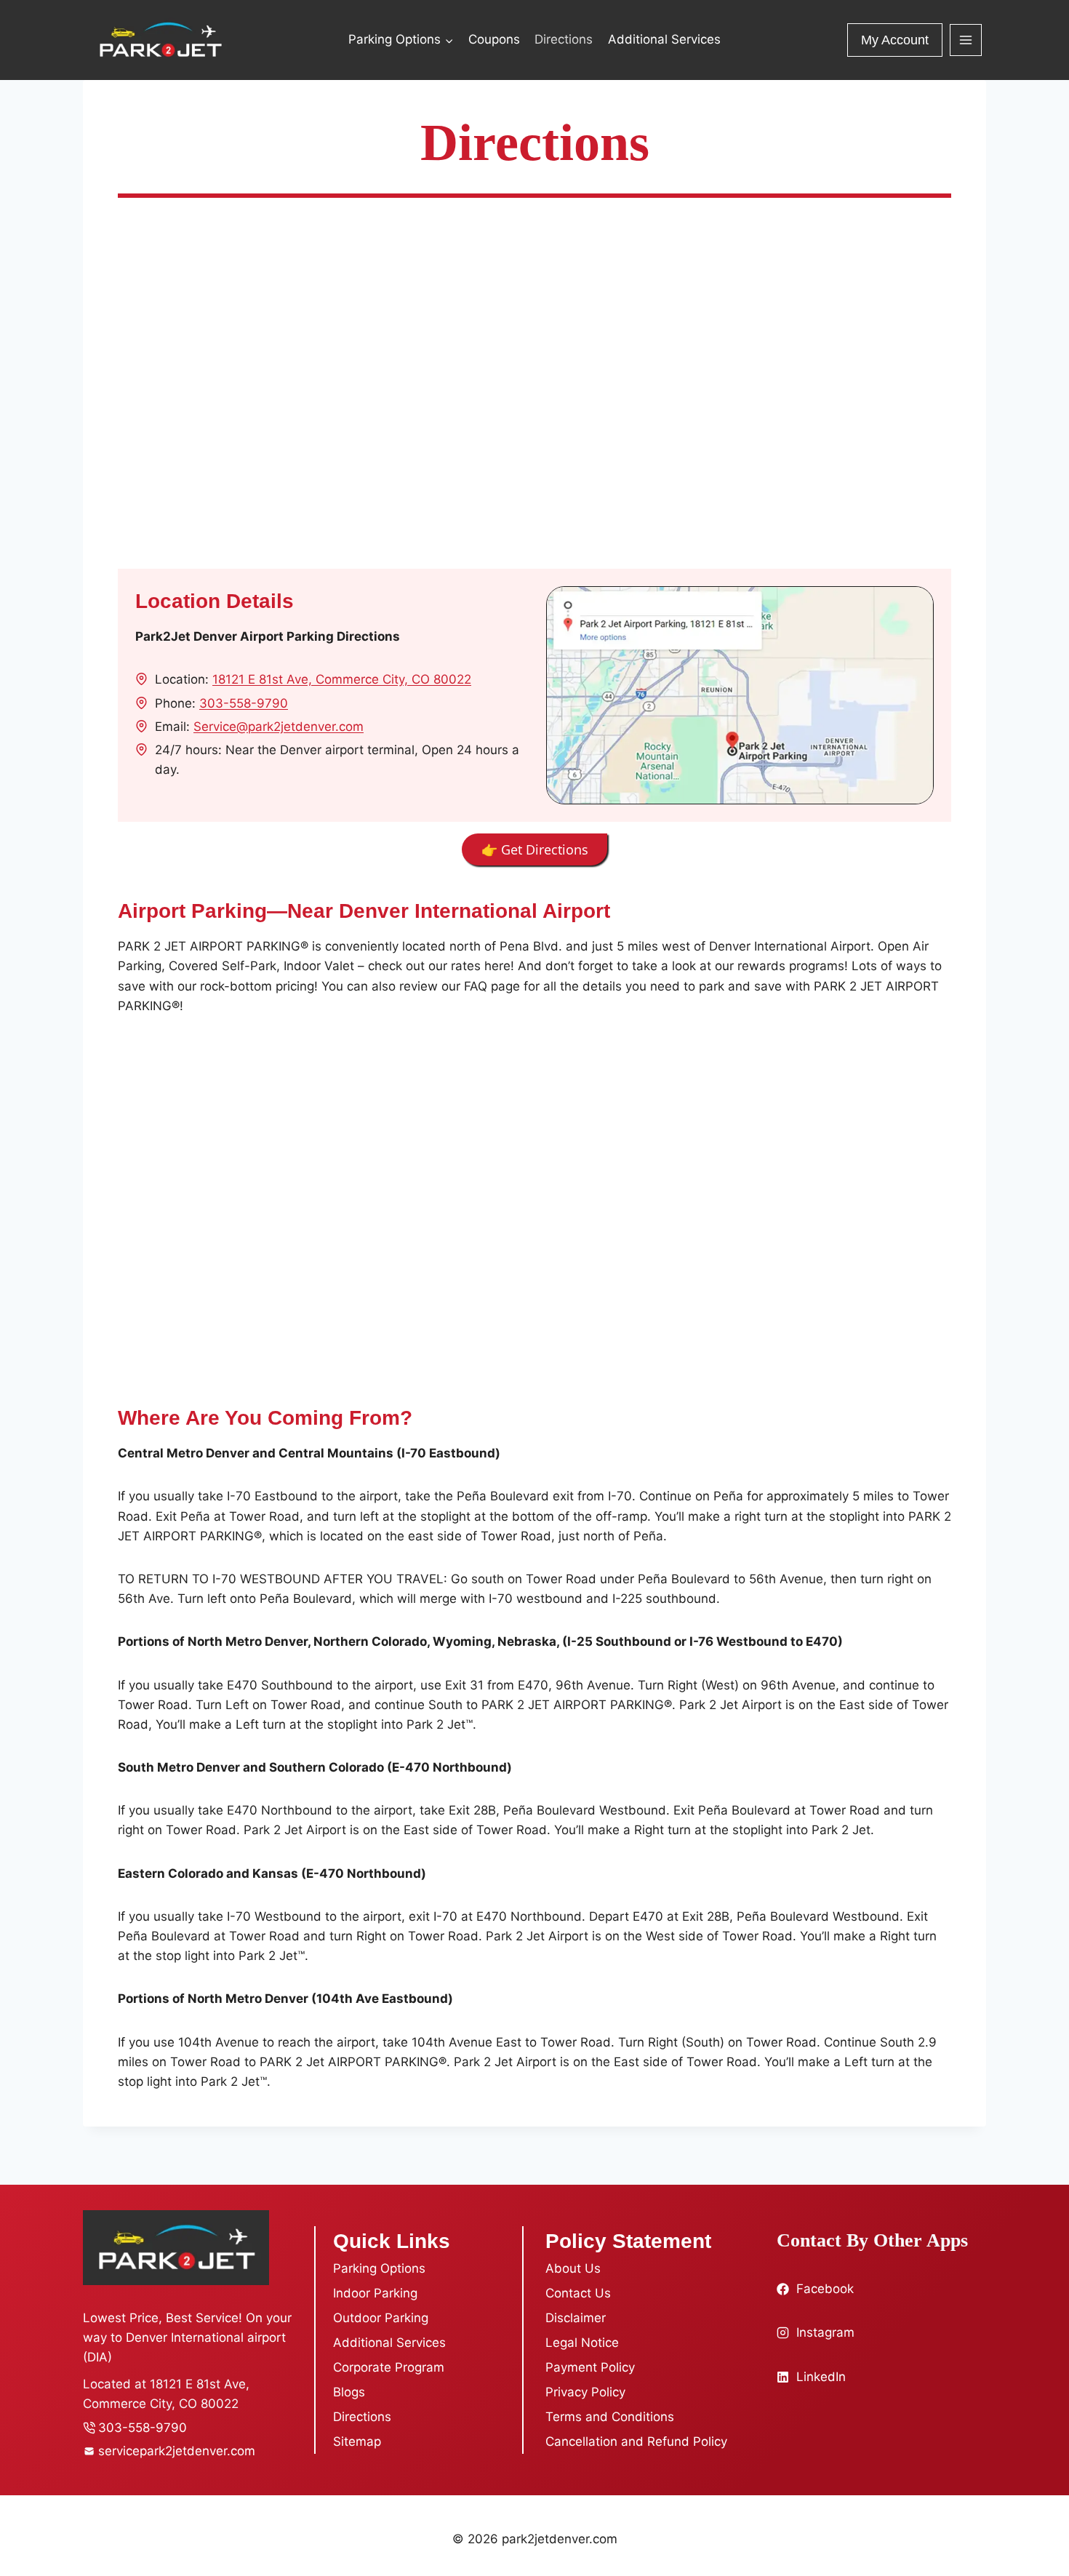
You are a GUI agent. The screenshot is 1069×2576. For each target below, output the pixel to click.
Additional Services (664, 39)
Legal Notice (582, 2343)
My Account (895, 40)
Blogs (349, 2392)
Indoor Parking (375, 2293)
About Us (573, 2268)
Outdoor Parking (381, 2318)
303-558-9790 (244, 703)
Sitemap (357, 2441)
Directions (564, 39)
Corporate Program (389, 2367)
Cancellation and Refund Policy (636, 2441)
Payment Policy (590, 2367)
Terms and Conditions (610, 2417)
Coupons (494, 39)
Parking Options (379, 2268)
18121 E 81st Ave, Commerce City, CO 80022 (342, 679)
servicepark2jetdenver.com (177, 2451)
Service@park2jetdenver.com (279, 727)
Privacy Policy (585, 2392)
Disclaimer (576, 2318)
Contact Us (578, 2293)
